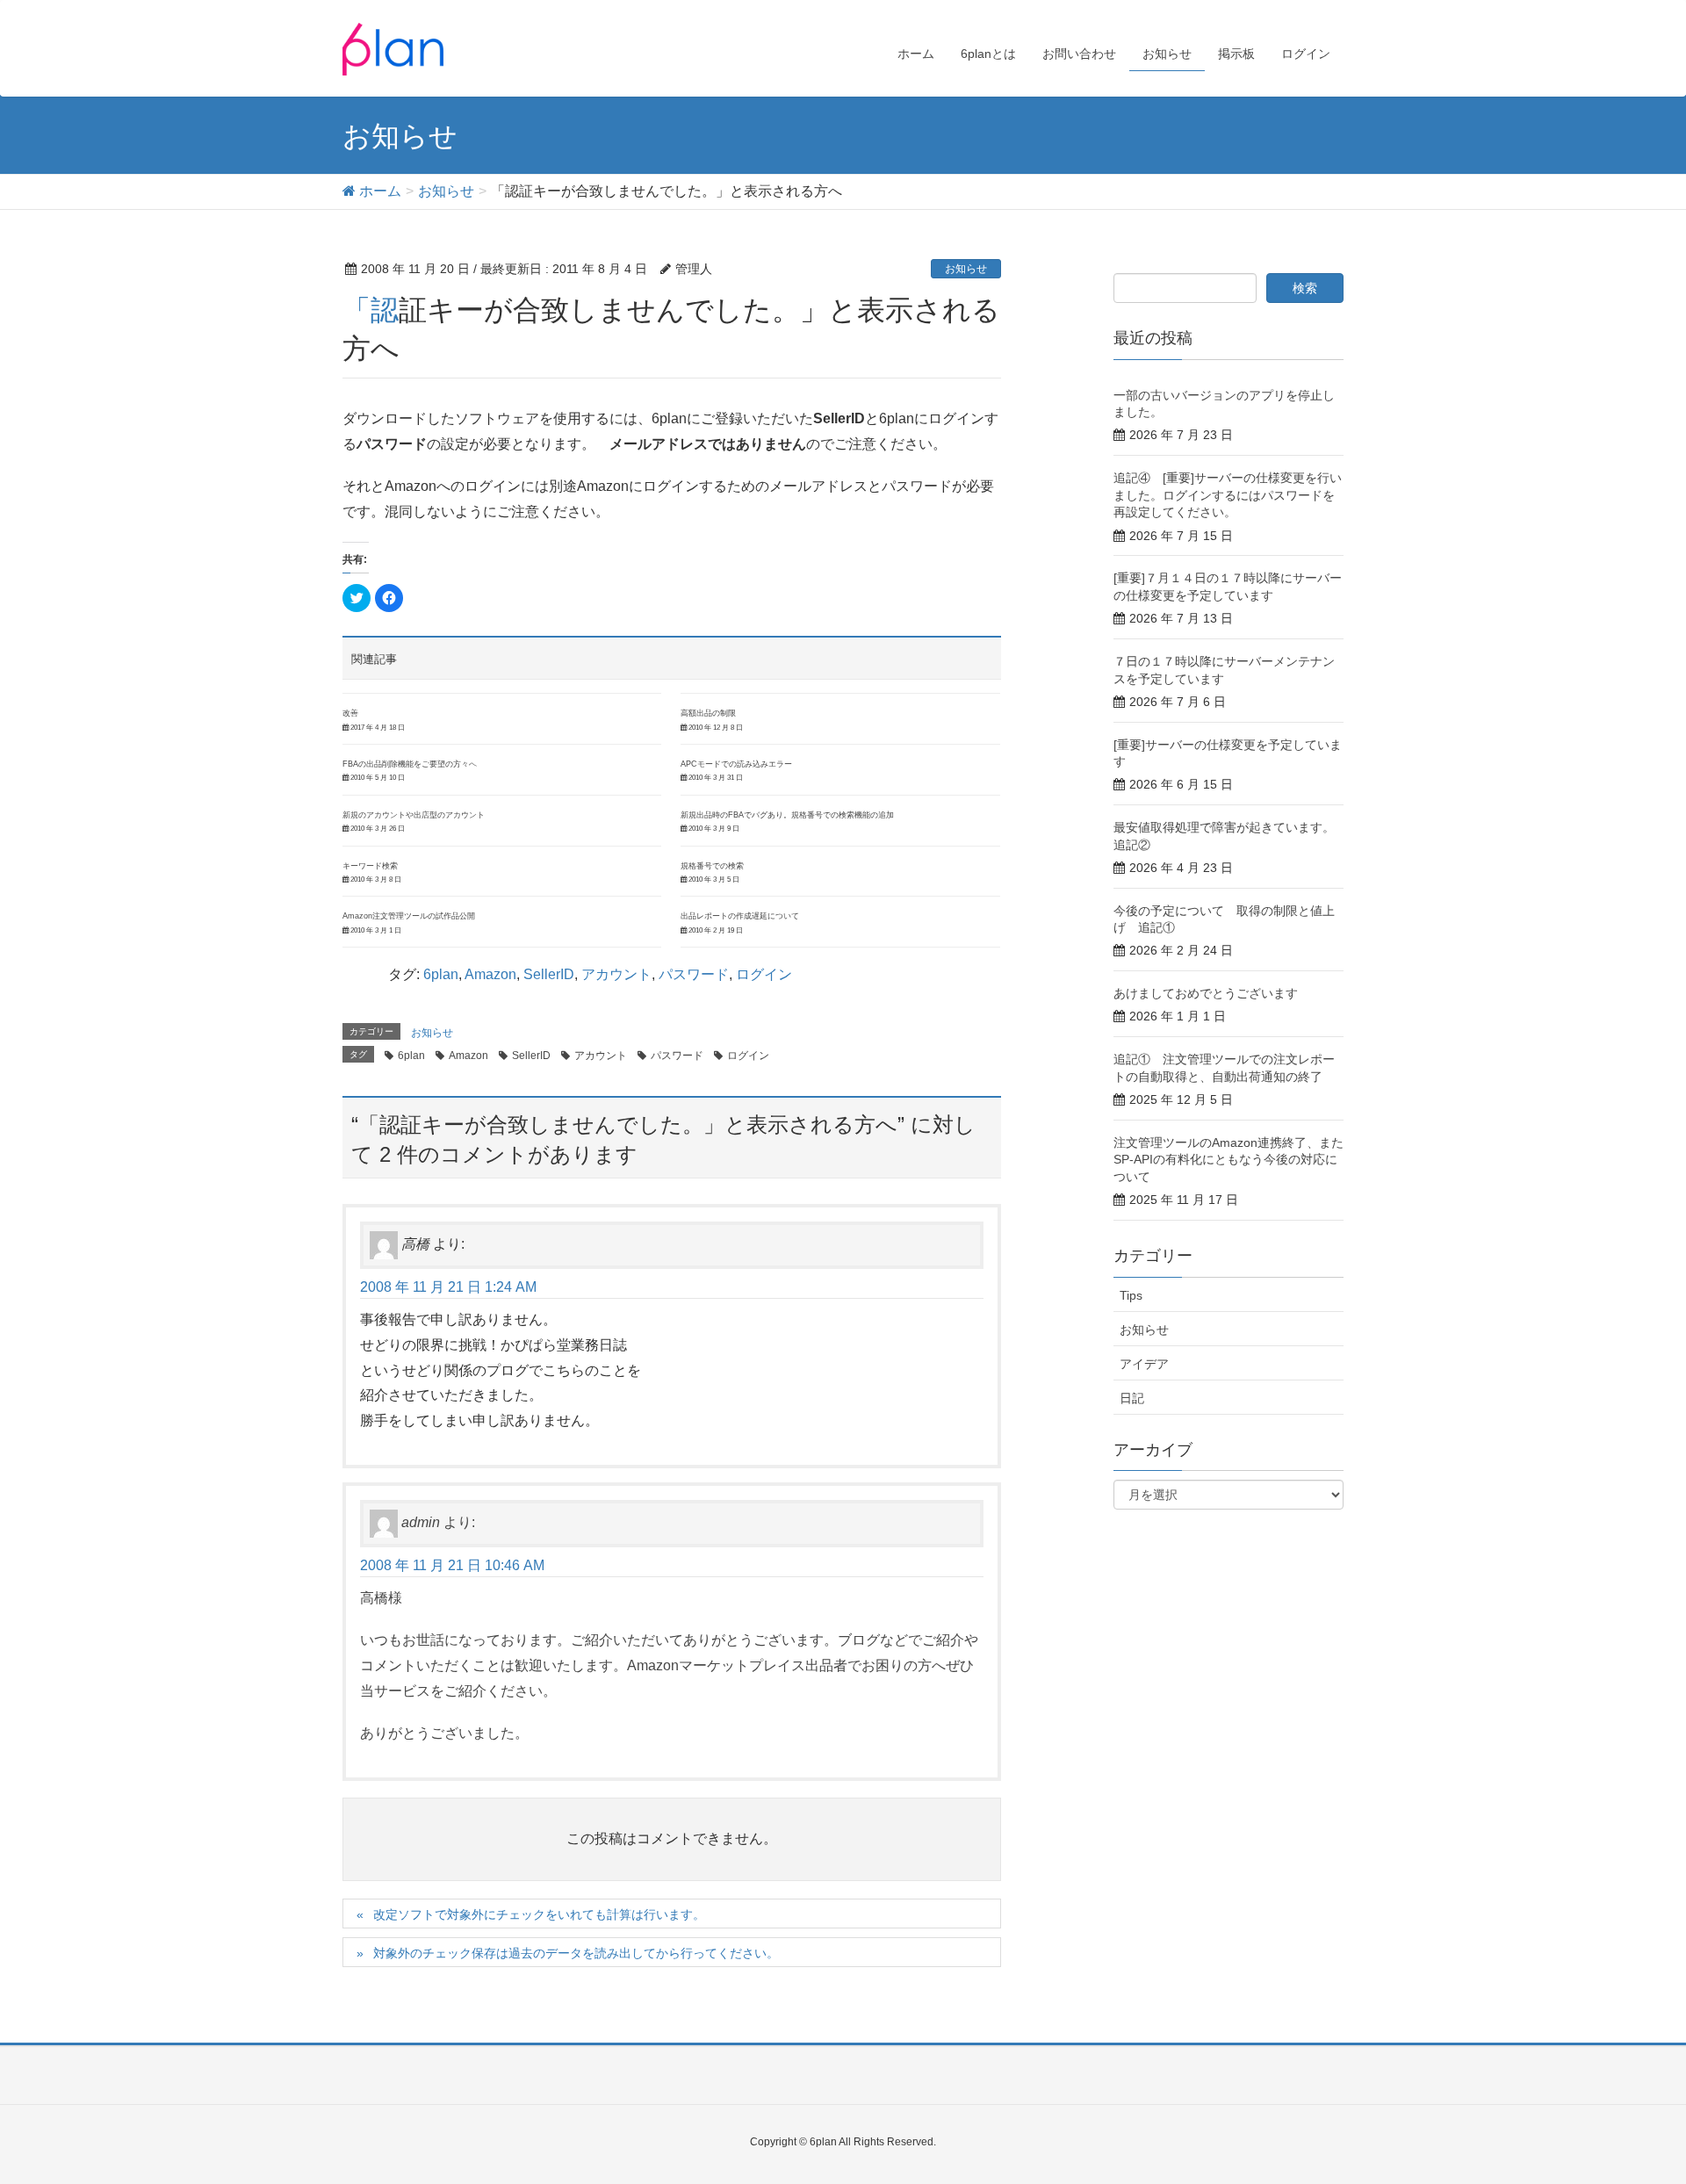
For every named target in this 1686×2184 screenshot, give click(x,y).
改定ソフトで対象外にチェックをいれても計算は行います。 (539, 1914)
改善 (350, 713)
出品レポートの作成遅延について (740, 916)
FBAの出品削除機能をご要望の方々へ (410, 764)
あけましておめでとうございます (1206, 993)
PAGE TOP (1632, 2102)
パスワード (694, 974)
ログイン (764, 974)
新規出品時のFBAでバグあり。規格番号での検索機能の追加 (787, 815)
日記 (1132, 1398)
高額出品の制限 (708, 713)
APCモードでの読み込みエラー (736, 764)
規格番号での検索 (712, 866)
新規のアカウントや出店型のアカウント (414, 815)
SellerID (549, 974)
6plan (441, 974)
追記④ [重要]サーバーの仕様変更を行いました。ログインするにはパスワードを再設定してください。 (1228, 495)
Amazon (490, 974)
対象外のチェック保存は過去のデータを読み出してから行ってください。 (576, 1953)
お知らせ (966, 269)
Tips (1131, 1295)
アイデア (1144, 1364)
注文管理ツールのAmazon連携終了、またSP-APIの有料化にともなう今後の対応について (1228, 1160)
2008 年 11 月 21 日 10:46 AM (452, 1565)
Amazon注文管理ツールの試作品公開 (409, 916)
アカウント (616, 974)
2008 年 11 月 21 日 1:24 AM (448, 1287)
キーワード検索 (370, 866)
